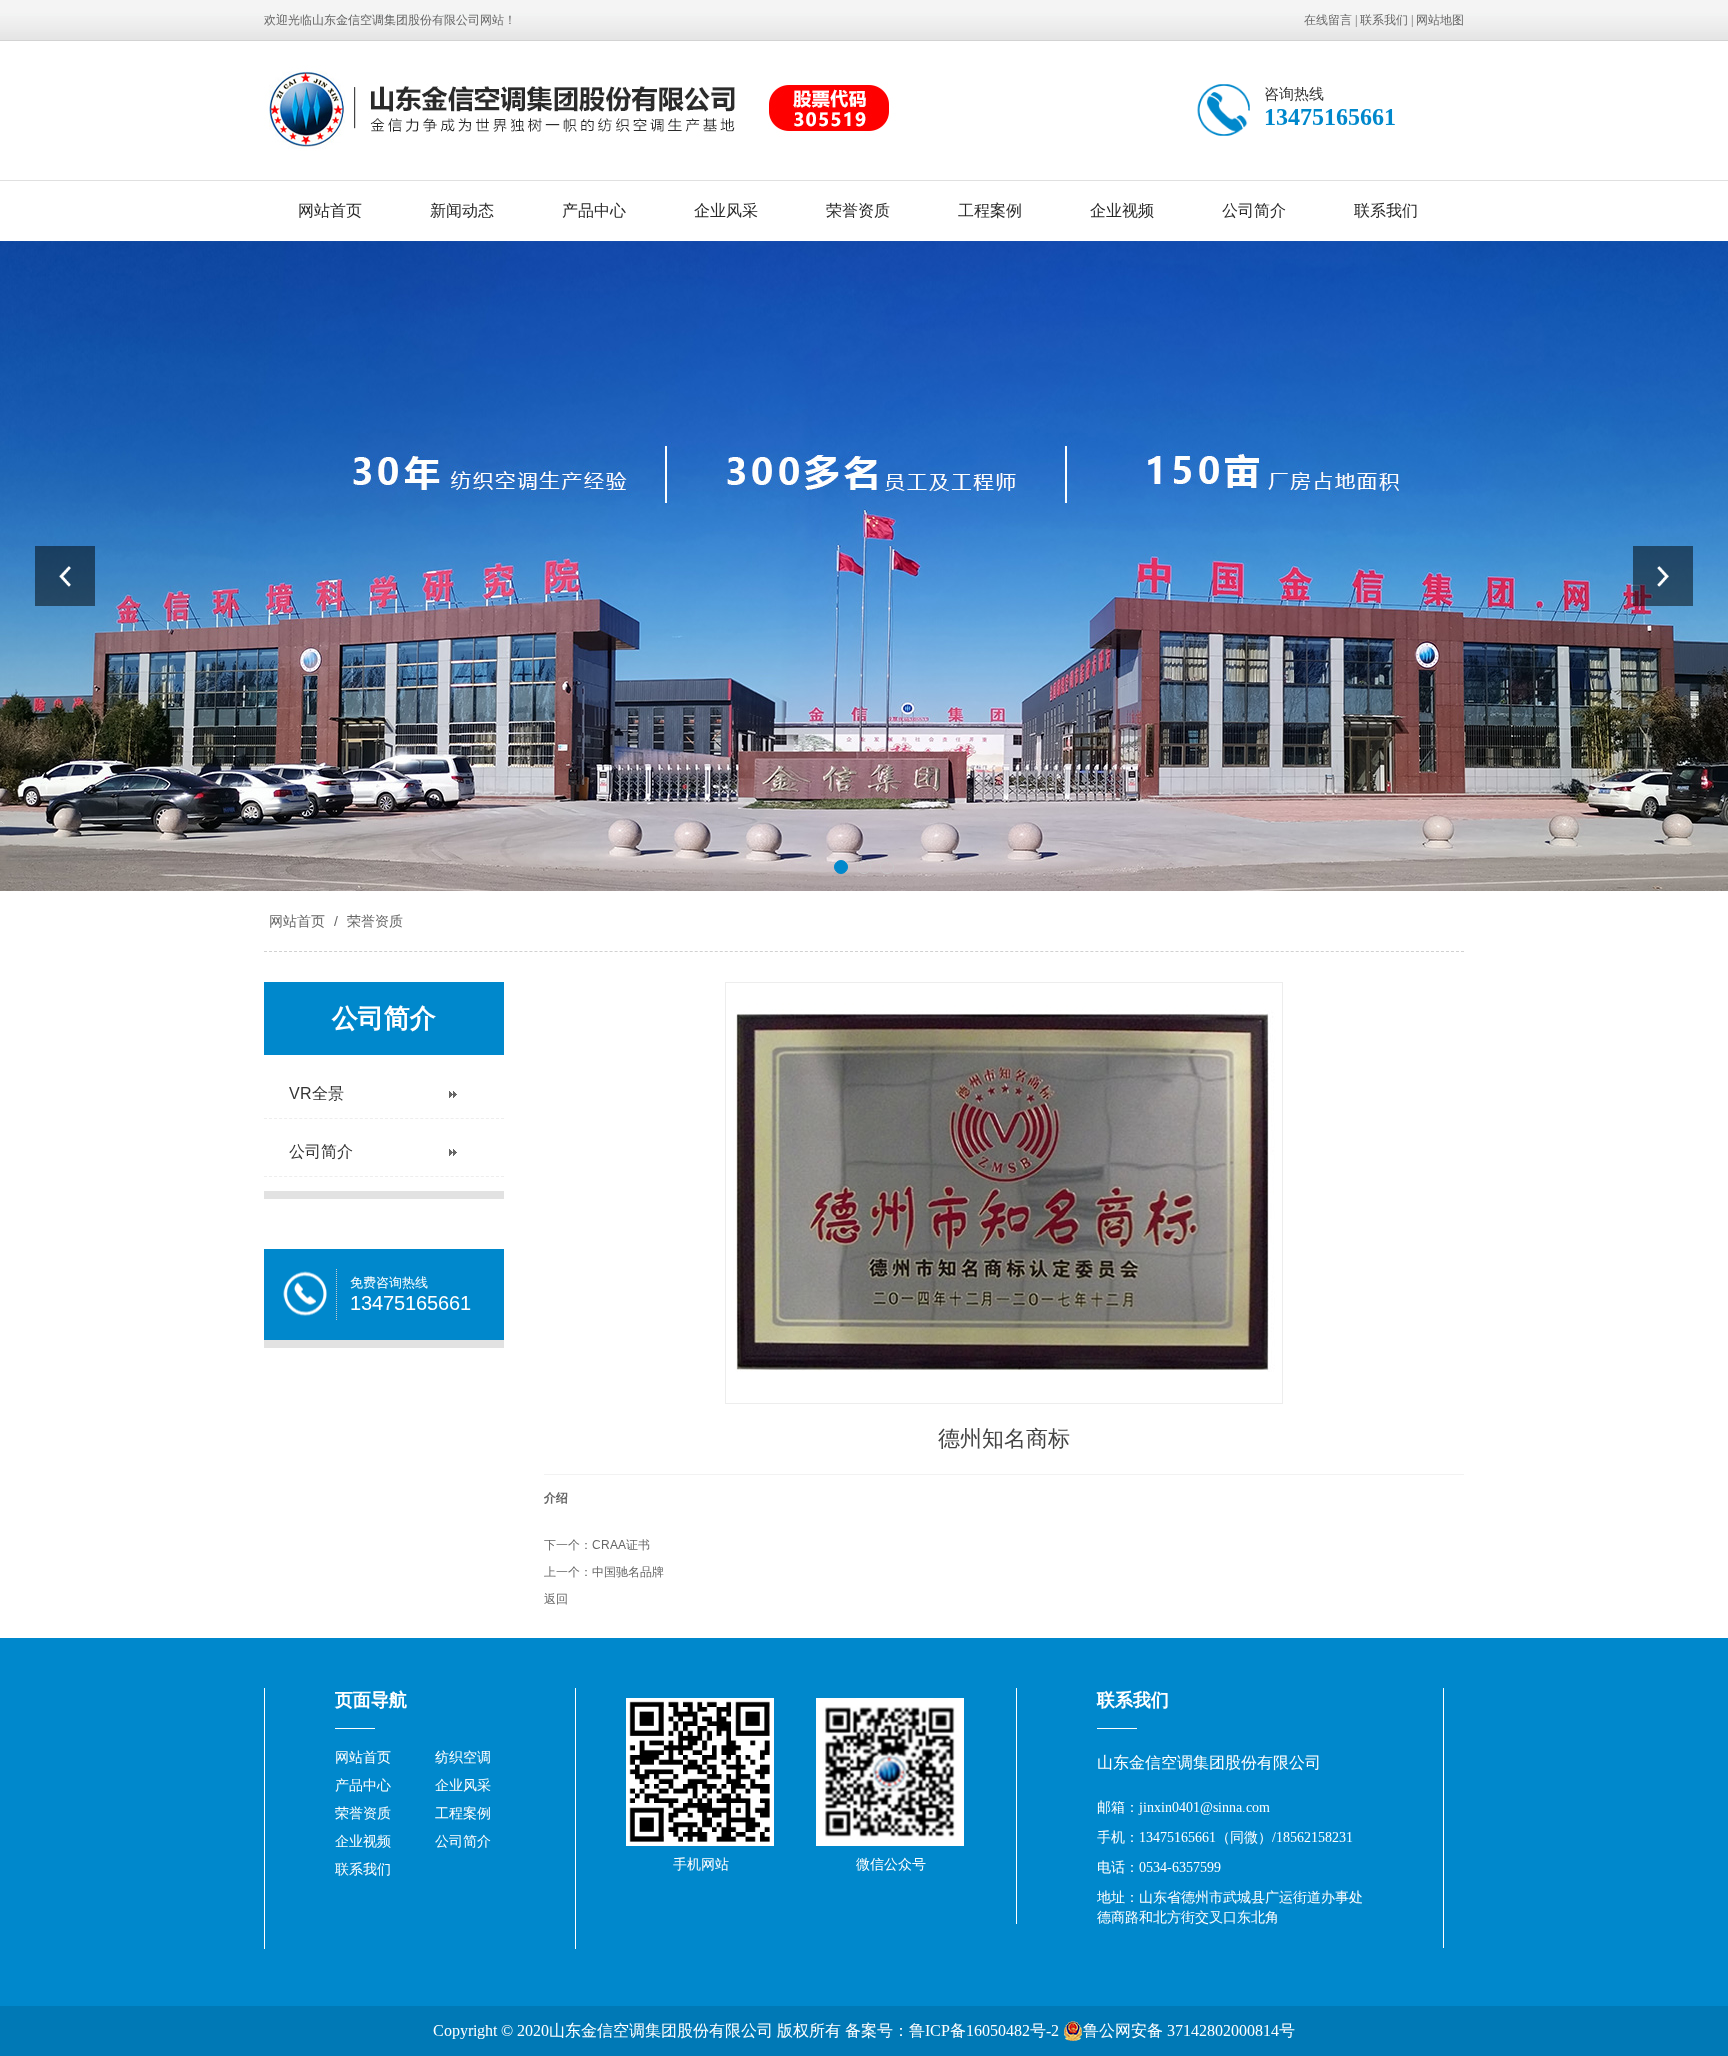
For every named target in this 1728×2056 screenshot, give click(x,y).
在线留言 (1328, 20)
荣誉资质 (858, 210)
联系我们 (1384, 20)
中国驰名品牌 (628, 1572)
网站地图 (1440, 20)
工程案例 (990, 210)
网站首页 (330, 210)
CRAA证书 (621, 1545)
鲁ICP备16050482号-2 (984, 2030)
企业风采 (726, 210)
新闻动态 (462, 210)
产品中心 (594, 210)
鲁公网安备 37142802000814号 (1189, 2030)
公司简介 (1254, 210)
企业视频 (1122, 210)
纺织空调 (463, 1757)
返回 (556, 1599)
